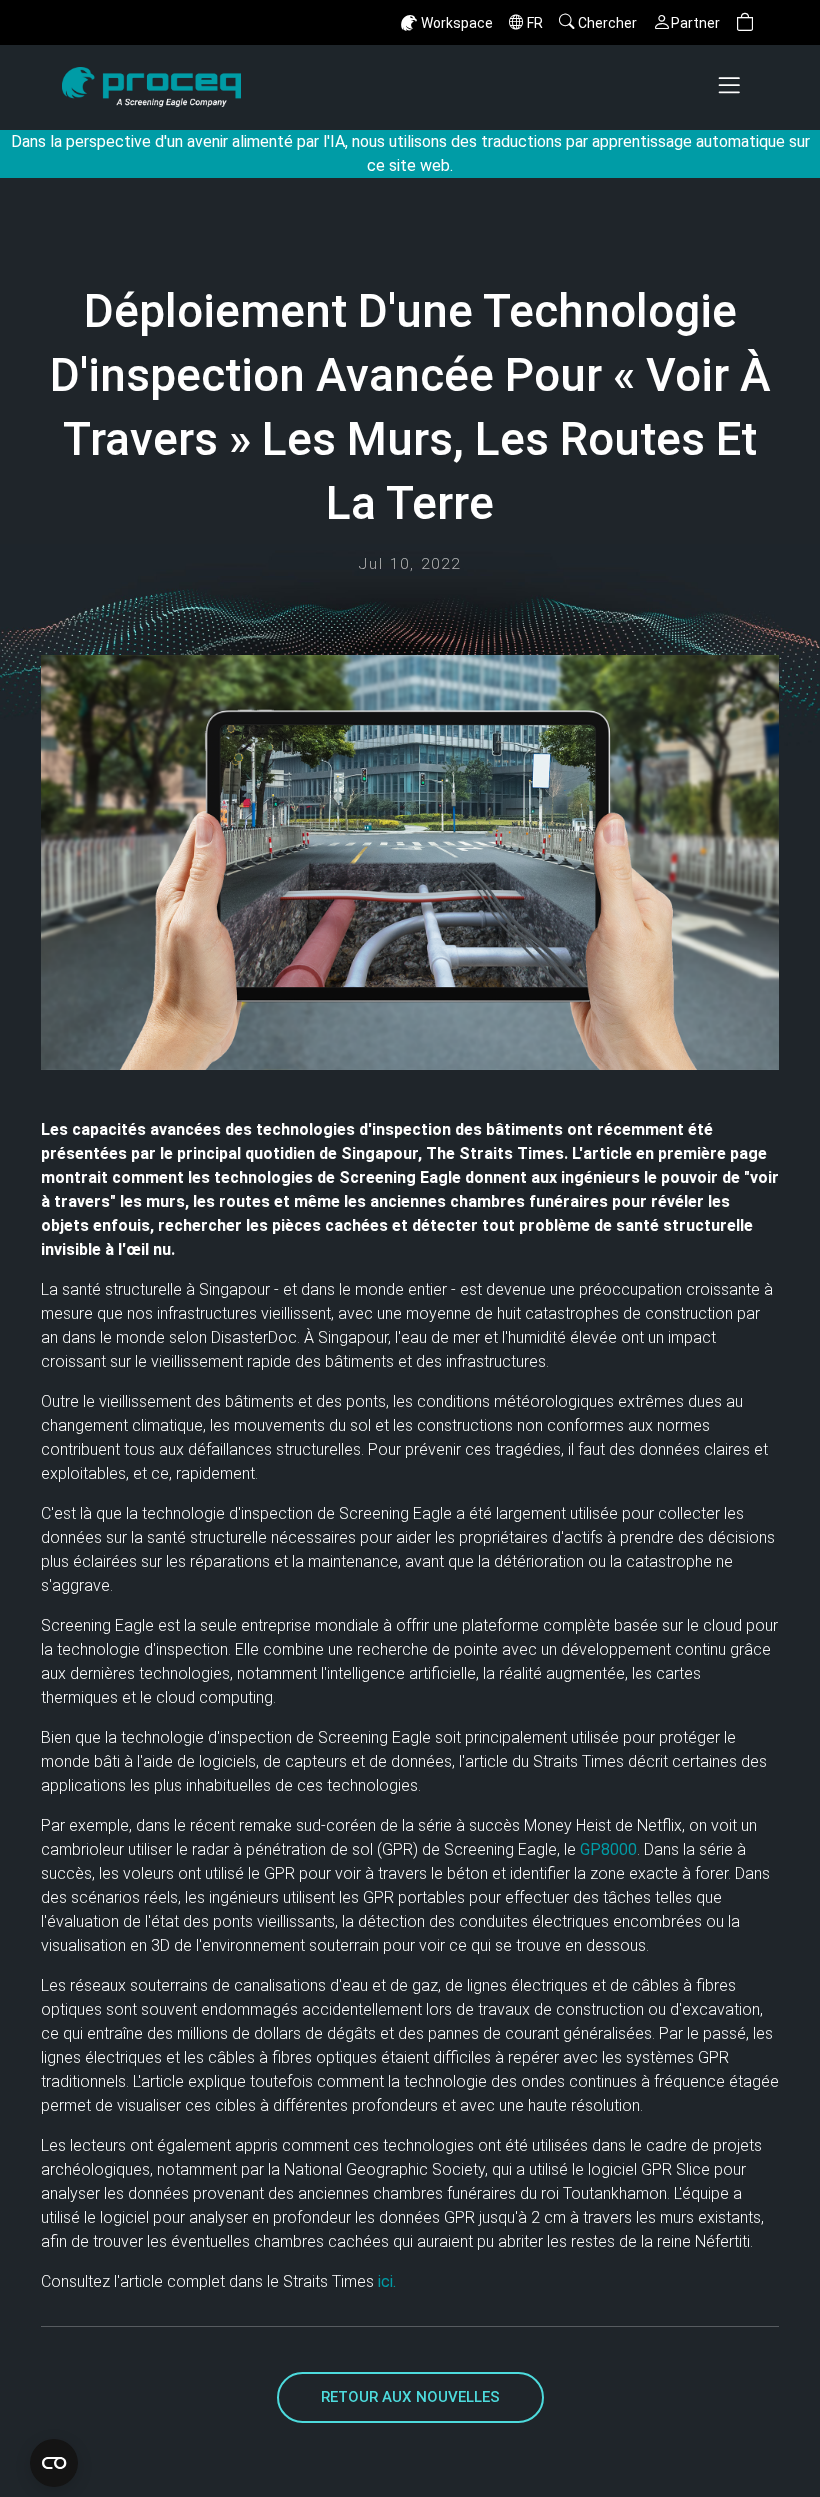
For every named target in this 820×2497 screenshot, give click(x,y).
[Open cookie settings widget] (54, 2463)
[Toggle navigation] (731, 87)
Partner (695, 23)
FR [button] (535, 23)
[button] (745, 22)
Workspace (457, 23)
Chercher (607, 23)
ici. (385, 2281)
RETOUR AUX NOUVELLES (410, 2397)
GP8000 (608, 1849)
